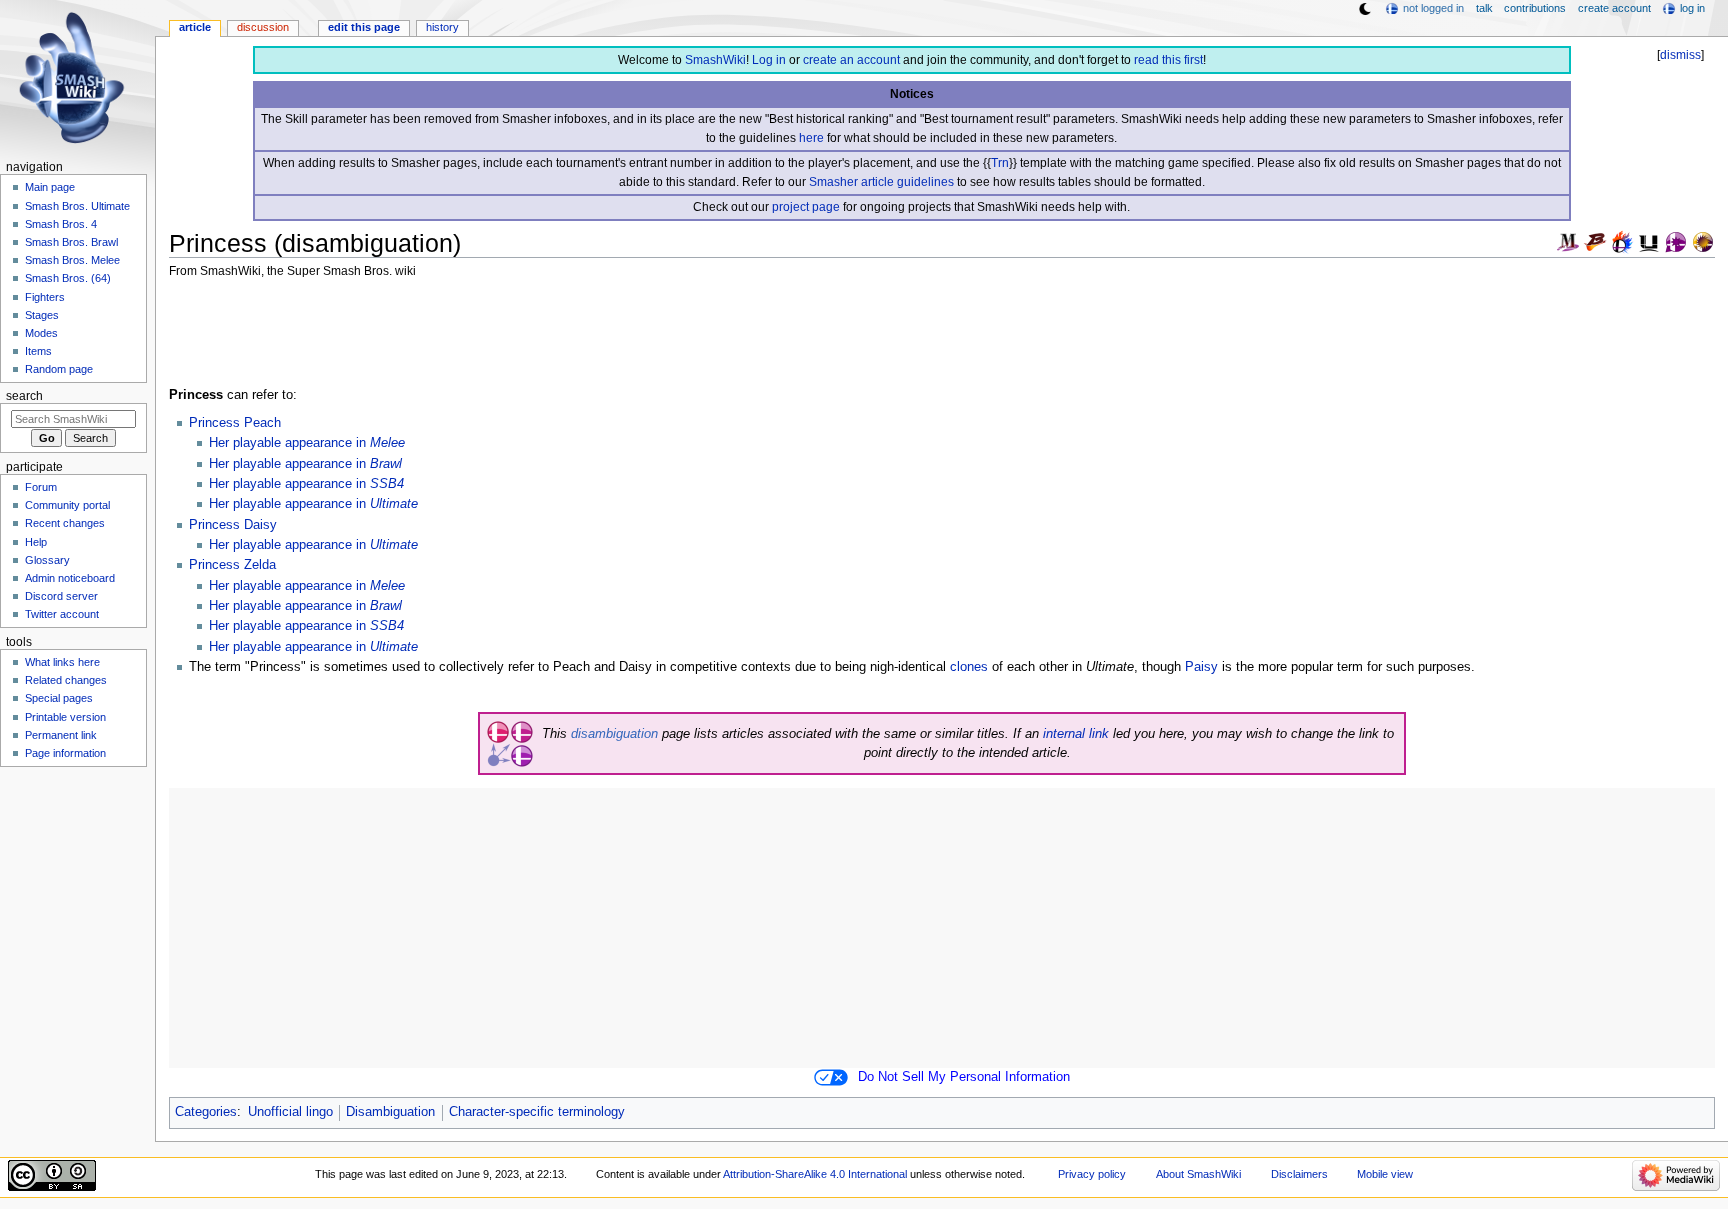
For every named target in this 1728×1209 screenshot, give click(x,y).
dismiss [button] (1680, 55)
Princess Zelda (232, 565)
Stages (42, 315)
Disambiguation (390, 1112)
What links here (62, 662)
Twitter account (62, 614)
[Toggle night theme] (1365, 9)
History (442, 27)
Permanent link (61, 735)
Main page (50, 187)
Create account (1614, 8)
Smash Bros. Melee (72, 260)
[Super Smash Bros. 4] (1622, 241)
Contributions (1535, 8)
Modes (41, 333)
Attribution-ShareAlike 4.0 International (815, 1174)
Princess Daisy (233, 525)
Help (36, 542)
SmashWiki (715, 60)
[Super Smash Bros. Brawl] (1595, 241)
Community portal (67, 505)
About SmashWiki (1198, 1174)
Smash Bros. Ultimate (77, 206)
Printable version (65, 717)
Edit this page (364, 27)
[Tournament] (1703, 241)
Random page (59, 369)
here (811, 138)
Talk (1484, 8)
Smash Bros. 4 (61, 224)
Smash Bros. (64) (68, 278)
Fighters (45, 297)
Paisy (1201, 667)
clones (969, 667)
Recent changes (65, 523)
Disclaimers (1299, 1174)
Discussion (263, 27)
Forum (41, 487)
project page (806, 207)
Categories (206, 1112)
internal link (1076, 734)
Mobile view (1385, 1174)
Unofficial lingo (290, 1112)
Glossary (47, 560)
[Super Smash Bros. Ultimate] (1649, 241)
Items (38, 351)
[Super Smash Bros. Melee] (1568, 241)
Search (24, 396)
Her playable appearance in (307, 443)
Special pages (59, 698)
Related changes (66, 680)
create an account (851, 60)
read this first (1168, 60)
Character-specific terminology (537, 1112)
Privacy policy (1092, 1174)
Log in (769, 60)
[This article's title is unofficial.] (1676, 241)
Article (195, 27)
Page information (65, 753)
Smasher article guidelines (881, 182)
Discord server (61, 596)
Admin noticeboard (70, 578)
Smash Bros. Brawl (71, 242)
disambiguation (614, 734)
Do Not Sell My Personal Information (964, 1077)
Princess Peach (235, 423)
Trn (1000, 163)
